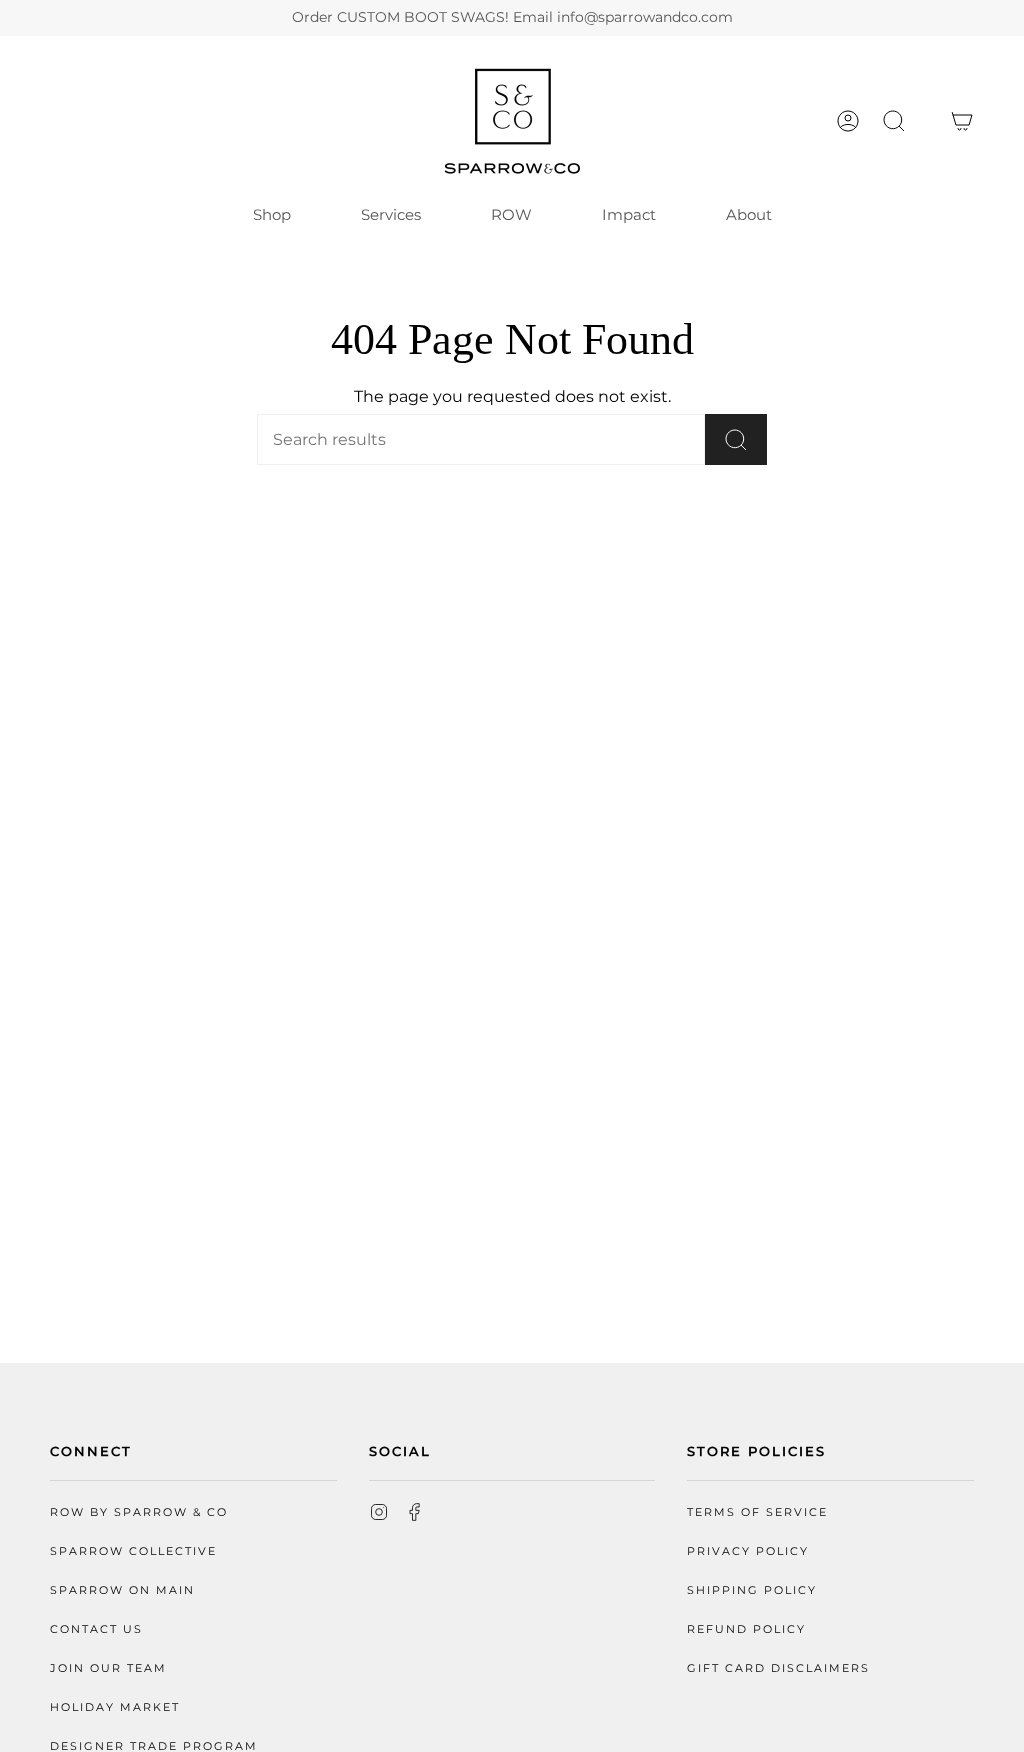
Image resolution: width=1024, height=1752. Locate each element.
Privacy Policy (748, 1551)
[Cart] (962, 121)
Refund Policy (746, 1629)
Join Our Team (108, 1668)
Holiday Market (115, 1707)
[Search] (736, 439)
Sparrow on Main (122, 1590)
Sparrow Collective (133, 1551)
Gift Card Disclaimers (778, 1668)
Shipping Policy (752, 1590)
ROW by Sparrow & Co (139, 1512)
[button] (894, 121)
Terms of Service (757, 1512)
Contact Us (96, 1629)
